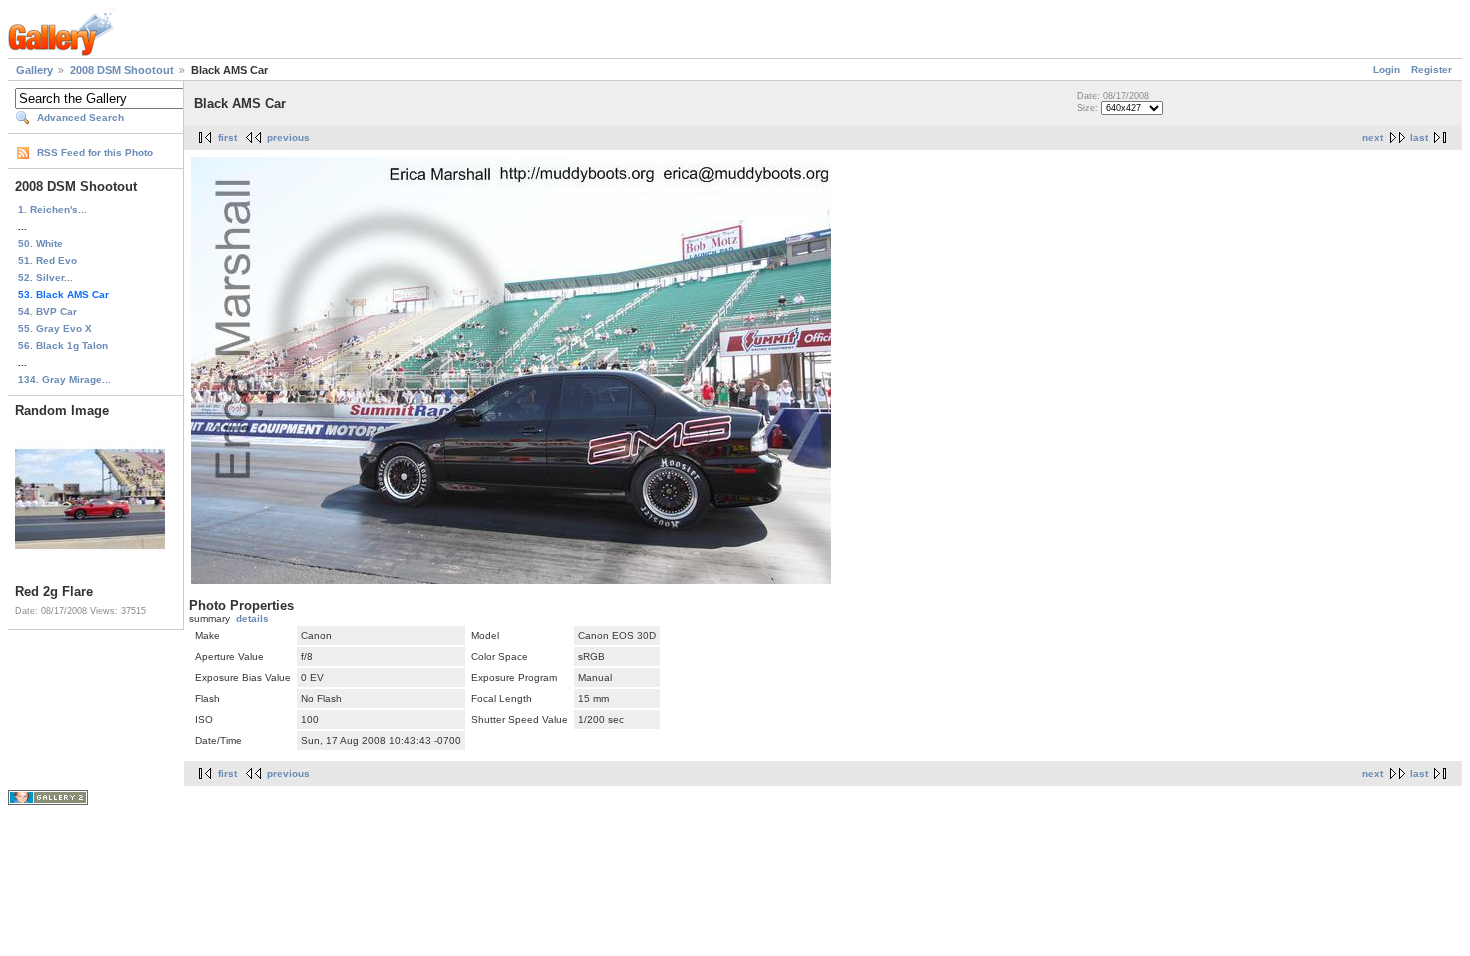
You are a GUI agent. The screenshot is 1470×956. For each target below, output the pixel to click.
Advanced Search (80, 117)
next (1372, 137)
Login (1386, 69)
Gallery (34, 70)
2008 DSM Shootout (122, 70)
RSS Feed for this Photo (95, 152)
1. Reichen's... (52, 209)
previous (288, 137)
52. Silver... (45, 277)
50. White (40, 243)
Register (1431, 69)
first (227, 137)
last (1419, 137)
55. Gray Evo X (55, 328)
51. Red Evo (47, 260)
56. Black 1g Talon (63, 345)
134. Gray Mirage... (64, 379)
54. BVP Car (47, 311)
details (252, 618)
